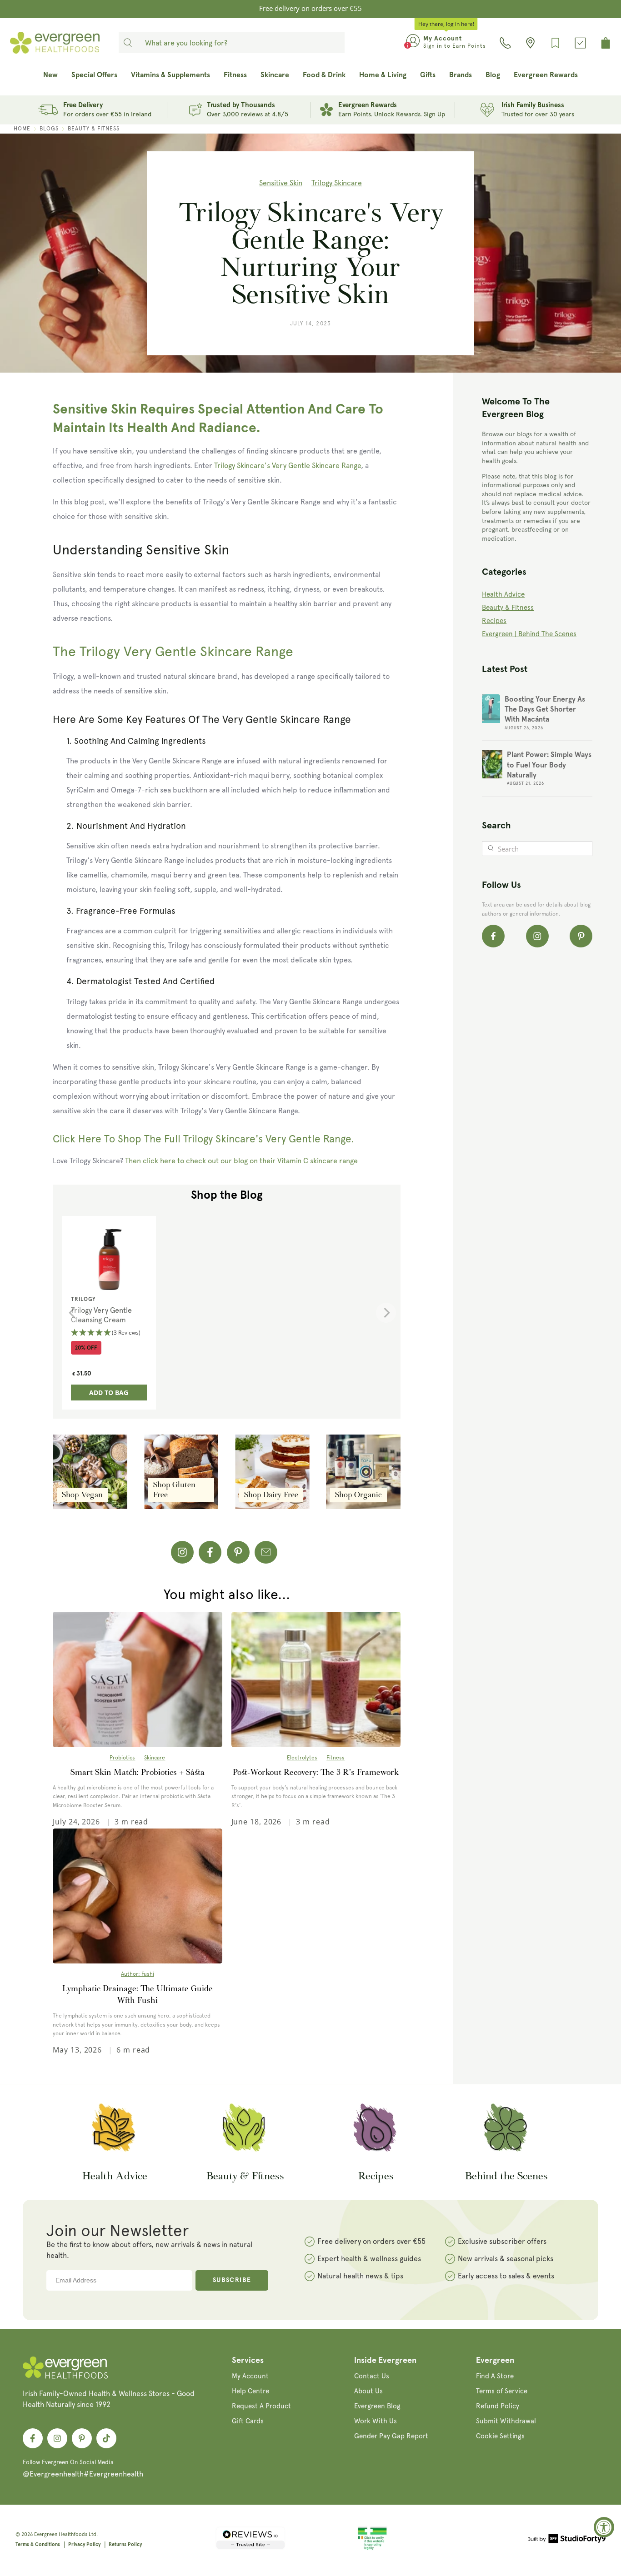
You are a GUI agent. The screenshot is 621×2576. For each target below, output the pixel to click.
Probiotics (122, 1758)
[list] (229, 1313)
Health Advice (503, 594)
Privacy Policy (84, 2544)
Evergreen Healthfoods (61, 2534)
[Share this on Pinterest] (238, 1552)
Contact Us (372, 2376)
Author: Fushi (138, 1974)
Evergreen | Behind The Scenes (529, 634)
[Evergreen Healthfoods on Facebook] (493, 936)
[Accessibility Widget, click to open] (604, 2527)
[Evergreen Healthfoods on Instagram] (182, 1552)
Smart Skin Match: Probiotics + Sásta (138, 1772)
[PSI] (372, 2548)
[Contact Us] (505, 43)
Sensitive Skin (281, 183)
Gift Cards (248, 2421)
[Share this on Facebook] (210, 1552)
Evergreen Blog (377, 2406)
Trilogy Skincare (337, 183)
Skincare (155, 1758)
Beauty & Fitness (94, 129)
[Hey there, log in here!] (413, 43)
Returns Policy (125, 2544)
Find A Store (495, 2376)
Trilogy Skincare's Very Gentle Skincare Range (288, 466)
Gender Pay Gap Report (391, 2436)
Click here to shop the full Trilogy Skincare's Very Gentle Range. (203, 1139)
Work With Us (376, 2421)
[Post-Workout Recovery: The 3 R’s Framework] (316, 1679)
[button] (109, 1333)
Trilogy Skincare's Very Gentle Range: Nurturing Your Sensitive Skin (311, 253)
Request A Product (261, 2406)
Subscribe (232, 2280)
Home (22, 129)
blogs (49, 129)
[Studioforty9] (567, 2540)
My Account (250, 2376)
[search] (128, 43)
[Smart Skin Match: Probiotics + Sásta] (137, 1679)
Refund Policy (498, 2406)
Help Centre (250, 2391)
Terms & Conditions (38, 2544)
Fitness (336, 1758)
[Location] (530, 43)
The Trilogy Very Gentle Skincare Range (173, 651)
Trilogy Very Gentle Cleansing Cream (101, 1315)
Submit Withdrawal (506, 2421)
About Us (368, 2391)
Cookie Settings (500, 2436)
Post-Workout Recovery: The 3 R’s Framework (316, 1772)
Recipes (494, 621)
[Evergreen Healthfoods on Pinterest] (581, 936)
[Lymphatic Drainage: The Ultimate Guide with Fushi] (137, 1896)
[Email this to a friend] (266, 1552)
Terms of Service (502, 2391)
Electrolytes (302, 1758)
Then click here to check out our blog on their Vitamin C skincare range (241, 1161)
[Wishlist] (555, 43)
